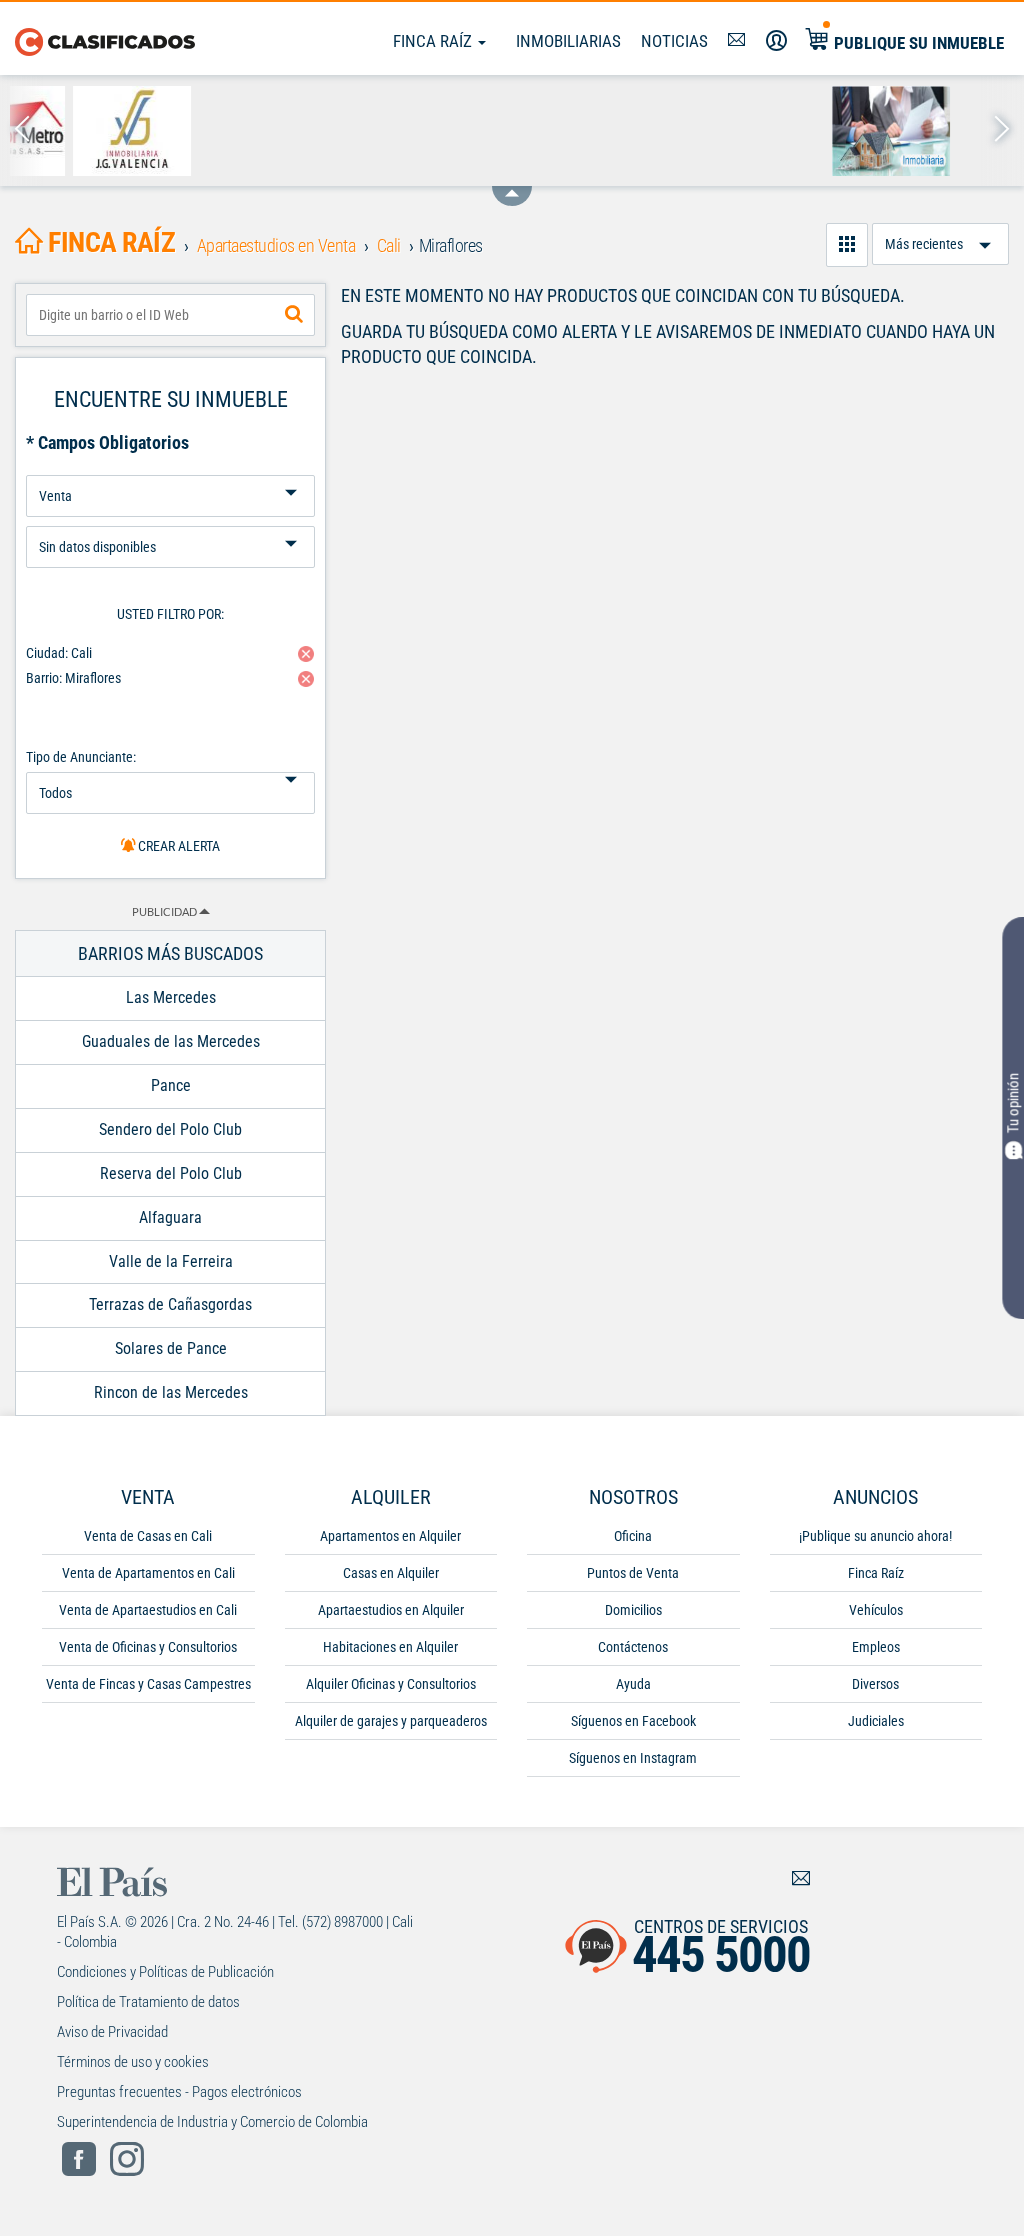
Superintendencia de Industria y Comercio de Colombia (212, 2122)
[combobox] (170, 315)
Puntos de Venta (633, 1573)
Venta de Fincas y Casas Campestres (148, 1684)
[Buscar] (294, 315)
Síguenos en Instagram (633, 1758)
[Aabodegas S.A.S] (483, 131)
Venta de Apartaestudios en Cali (148, 1610)
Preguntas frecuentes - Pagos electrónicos (179, 2092)
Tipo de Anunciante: (81, 757)
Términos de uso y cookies (133, 2062)
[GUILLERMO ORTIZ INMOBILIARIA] (230, 131)
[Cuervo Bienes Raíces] (862, 131)
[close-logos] (512, 186)
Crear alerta (177, 846)
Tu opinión (1013, 1103)
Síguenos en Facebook (633, 1721)
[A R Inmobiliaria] (356, 131)
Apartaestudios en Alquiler (391, 1610)
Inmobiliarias (568, 41)
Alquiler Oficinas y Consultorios (391, 1684)
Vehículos (876, 1610)
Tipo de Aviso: (170, 518)
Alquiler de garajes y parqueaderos (391, 1721)
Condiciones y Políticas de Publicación (165, 1972)
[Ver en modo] (847, 245)
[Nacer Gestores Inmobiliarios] (103, 131)
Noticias (674, 41)
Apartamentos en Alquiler (390, 1536)
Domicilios (633, 1610)
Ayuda (633, 1684)
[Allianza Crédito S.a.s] (736, 131)
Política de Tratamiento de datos (148, 2002)
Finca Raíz (434, 41)
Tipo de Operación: (170, 467)
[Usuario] (776, 41)
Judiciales (876, 1721)
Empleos (876, 1647)
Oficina (633, 1536)
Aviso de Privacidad (112, 2032)
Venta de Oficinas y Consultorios (148, 1647)
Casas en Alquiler (391, 1573)
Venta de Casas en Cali (148, 1536)
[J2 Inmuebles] (609, 131)
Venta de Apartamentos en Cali (148, 1573)
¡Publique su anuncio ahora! (875, 1536)
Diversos (875, 1684)
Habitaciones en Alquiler (390, 1647)
